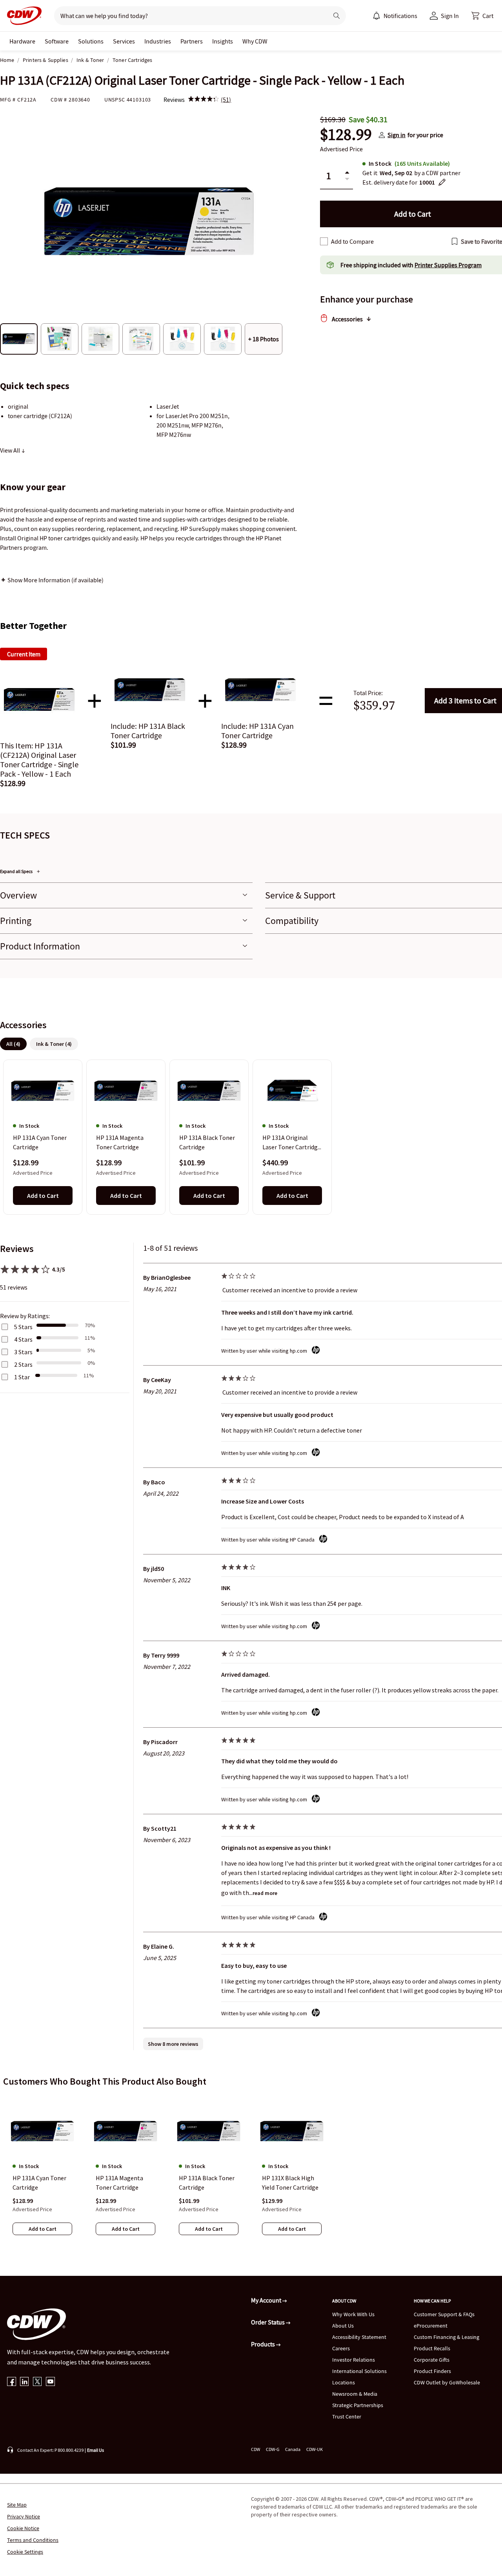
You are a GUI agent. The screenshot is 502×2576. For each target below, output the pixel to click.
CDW (256, 2449)
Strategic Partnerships (358, 2405)
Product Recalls (432, 2348)
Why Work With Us (353, 2314)
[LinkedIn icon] (25, 2382)
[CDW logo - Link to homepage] (22, 16)
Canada (293, 2449)
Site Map (17, 2505)
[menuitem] (376, 16)
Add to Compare (352, 241)
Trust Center (347, 2417)
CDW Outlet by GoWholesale (447, 2382)
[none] (22, 41)
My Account (267, 2300)
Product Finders (432, 2371)
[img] (204, 100)
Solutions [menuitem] (91, 41)
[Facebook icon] (12, 2382)
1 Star (22, 1377)
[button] (482, 16)
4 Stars (23, 1339)
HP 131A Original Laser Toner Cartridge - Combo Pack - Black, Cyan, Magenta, (292, 1143)
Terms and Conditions (33, 2540)
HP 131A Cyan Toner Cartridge (40, 1143)
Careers (341, 2348)
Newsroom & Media (355, 2394)
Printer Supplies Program (448, 265)
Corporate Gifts (432, 2360)
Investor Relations (354, 2360)
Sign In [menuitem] (450, 16)
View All (11, 450)
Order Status (268, 2322)
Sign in (397, 135)
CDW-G (273, 2449)
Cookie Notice (23, 2528)
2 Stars (23, 1364)
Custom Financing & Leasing (447, 2337)
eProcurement (431, 2326)
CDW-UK (315, 2449)
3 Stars (23, 1352)
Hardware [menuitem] (22, 41)
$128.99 (346, 135)
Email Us (95, 2450)
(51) (226, 100)
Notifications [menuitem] (400, 16)
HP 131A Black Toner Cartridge (207, 1143)
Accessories (347, 319)
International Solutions (359, 2371)
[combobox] (188, 16)
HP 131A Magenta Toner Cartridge (120, 1143)
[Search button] (336, 16)
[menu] (395, 16)
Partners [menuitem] (192, 41)
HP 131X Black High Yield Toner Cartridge (290, 2183)
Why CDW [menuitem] (255, 41)
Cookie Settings (25, 2552)
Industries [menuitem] (158, 41)
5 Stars (23, 1327)
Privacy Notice (24, 2516)
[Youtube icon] (50, 2382)
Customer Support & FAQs (444, 2314)
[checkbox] (324, 241)
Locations (344, 2382)
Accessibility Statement (359, 2337)
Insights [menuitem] (223, 41)
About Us (343, 2326)
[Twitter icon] (37, 2382)
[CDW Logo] (22, 16)
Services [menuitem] (124, 41)
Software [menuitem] (57, 41)
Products (264, 2344)
